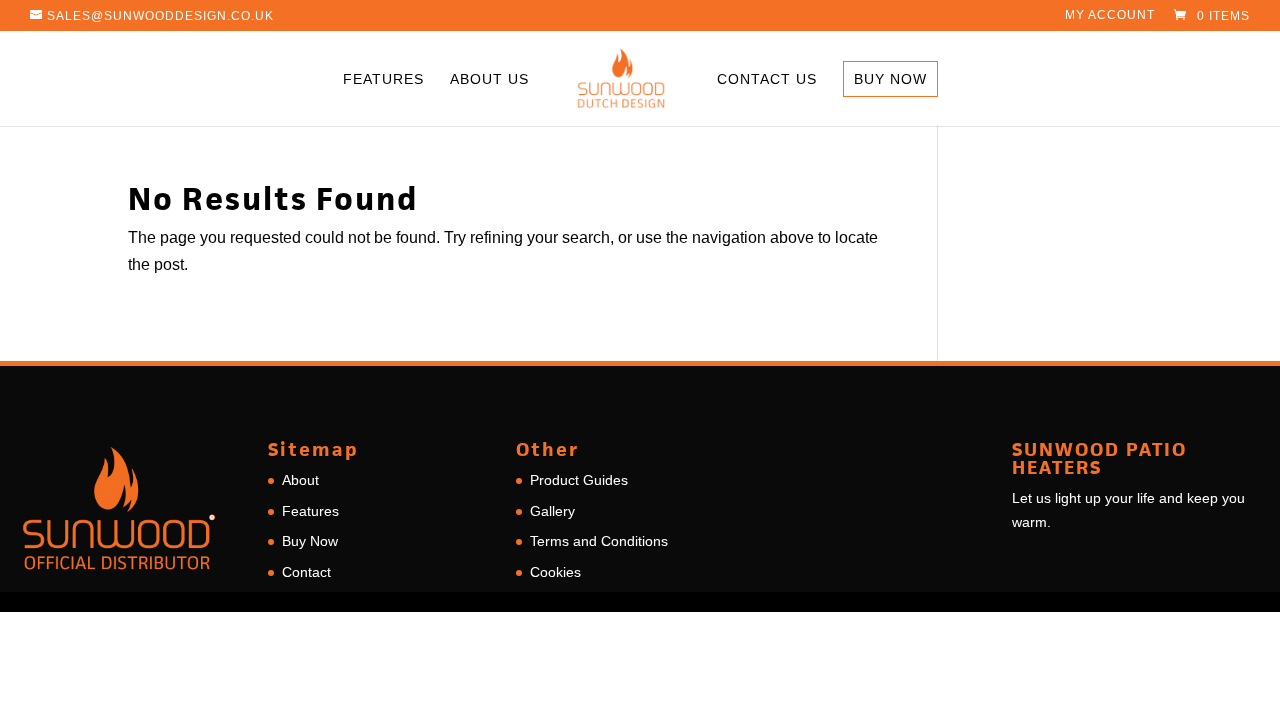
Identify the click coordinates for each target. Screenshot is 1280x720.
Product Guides (579, 480)
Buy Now (890, 79)
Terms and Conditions (599, 541)
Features (383, 79)
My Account (1110, 15)
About (300, 480)
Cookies (555, 572)
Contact (306, 572)
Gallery (552, 511)
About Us (489, 79)
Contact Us (767, 79)
